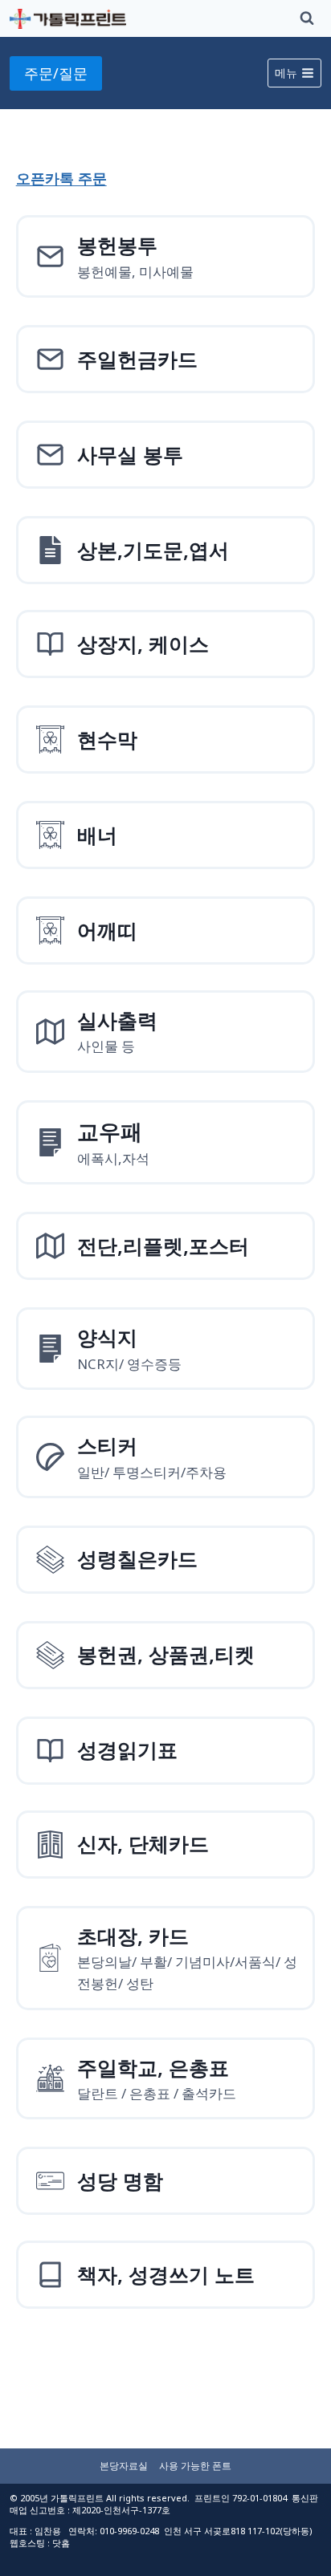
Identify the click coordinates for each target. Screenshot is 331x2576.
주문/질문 (56, 73)
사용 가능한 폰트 (195, 2466)
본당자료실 (124, 2466)
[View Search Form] (307, 18)
